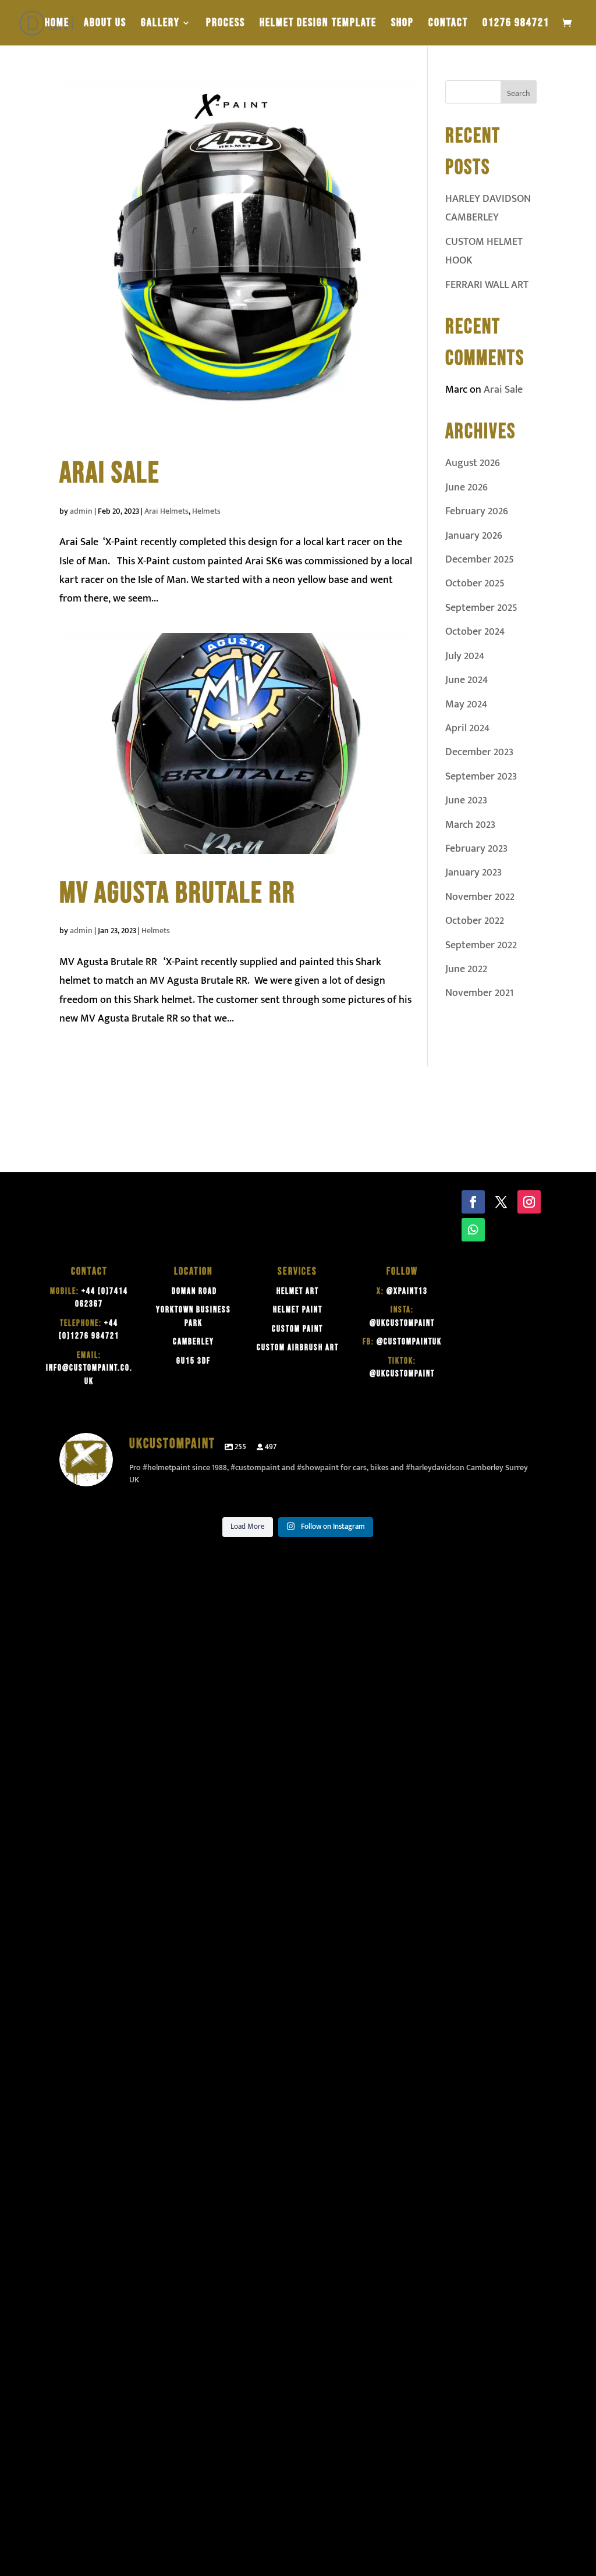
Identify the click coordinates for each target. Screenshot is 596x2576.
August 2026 (473, 463)
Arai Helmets (166, 511)
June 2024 (466, 680)
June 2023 (466, 800)
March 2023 (470, 825)
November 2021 (479, 993)
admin (81, 511)
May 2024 (466, 705)
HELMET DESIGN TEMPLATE (318, 24)
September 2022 (481, 945)
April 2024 (467, 728)
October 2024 (475, 632)
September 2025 (481, 608)
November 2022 (480, 897)
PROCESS (226, 24)
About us (105, 24)
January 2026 (474, 536)
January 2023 (473, 873)
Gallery (160, 24)
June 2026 (466, 488)
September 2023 (481, 777)
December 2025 (480, 560)
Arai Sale (110, 473)
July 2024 (465, 656)
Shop (402, 24)
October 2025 (475, 583)
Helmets (206, 511)
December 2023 (479, 752)
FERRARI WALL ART (487, 285)
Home (57, 24)
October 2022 (475, 921)
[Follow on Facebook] (473, 1202)
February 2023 (476, 849)
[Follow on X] (501, 1202)
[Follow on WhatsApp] (473, 1230)
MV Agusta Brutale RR (178, 893)
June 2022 (466, 969)
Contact (448, 24)
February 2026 (477, 511)
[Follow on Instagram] (529, 1202)
